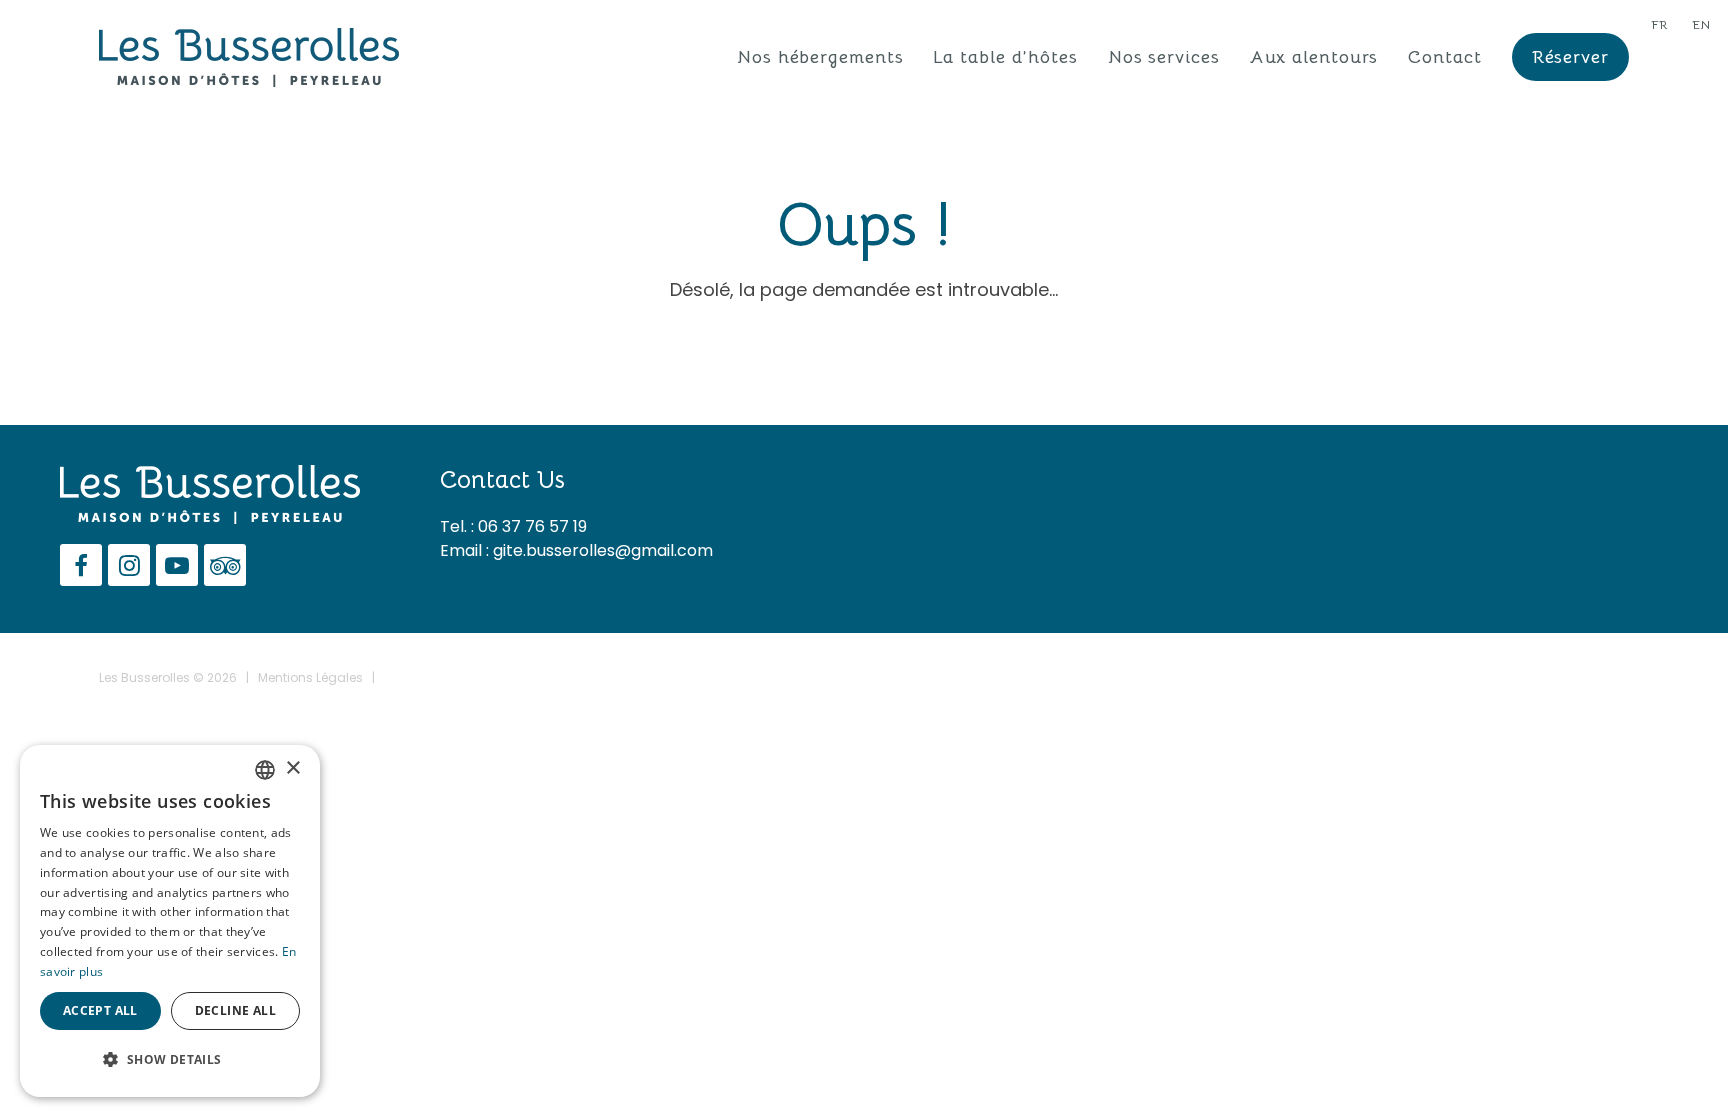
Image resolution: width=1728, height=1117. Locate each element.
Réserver (1570, 57)
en (1701, 24)
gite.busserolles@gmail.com (603, 550)
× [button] (292, 768)
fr (1659, 24)
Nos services (1164, 57)
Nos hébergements (820, 57)
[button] (170, 1060)
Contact (1444, 57)
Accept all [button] (100, 1010)
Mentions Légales (310, 677)
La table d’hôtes (1005, 57)
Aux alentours (1314, 57)
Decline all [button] (235, 1010)
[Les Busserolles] (249, 56)
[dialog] (170, 921)
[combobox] (265, 770)
